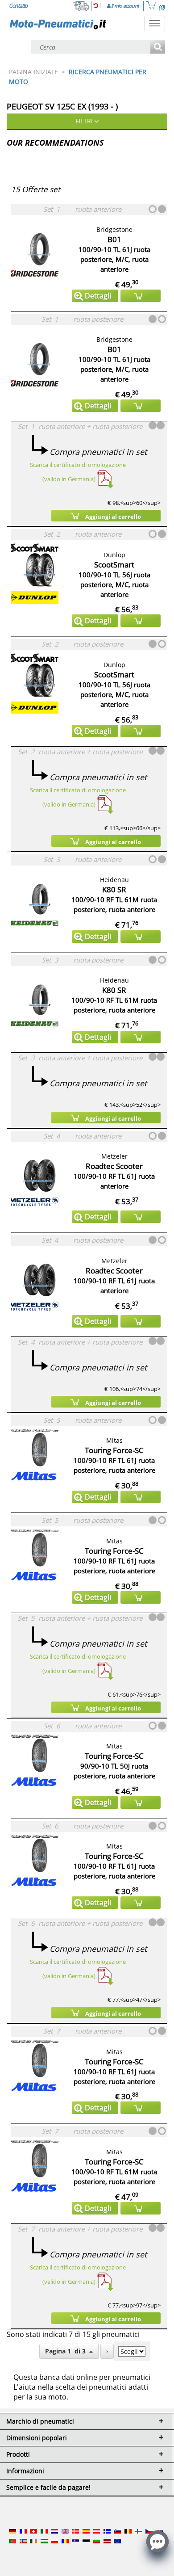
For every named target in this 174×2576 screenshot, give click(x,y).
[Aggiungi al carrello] (141, 296)
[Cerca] (158, 48)
